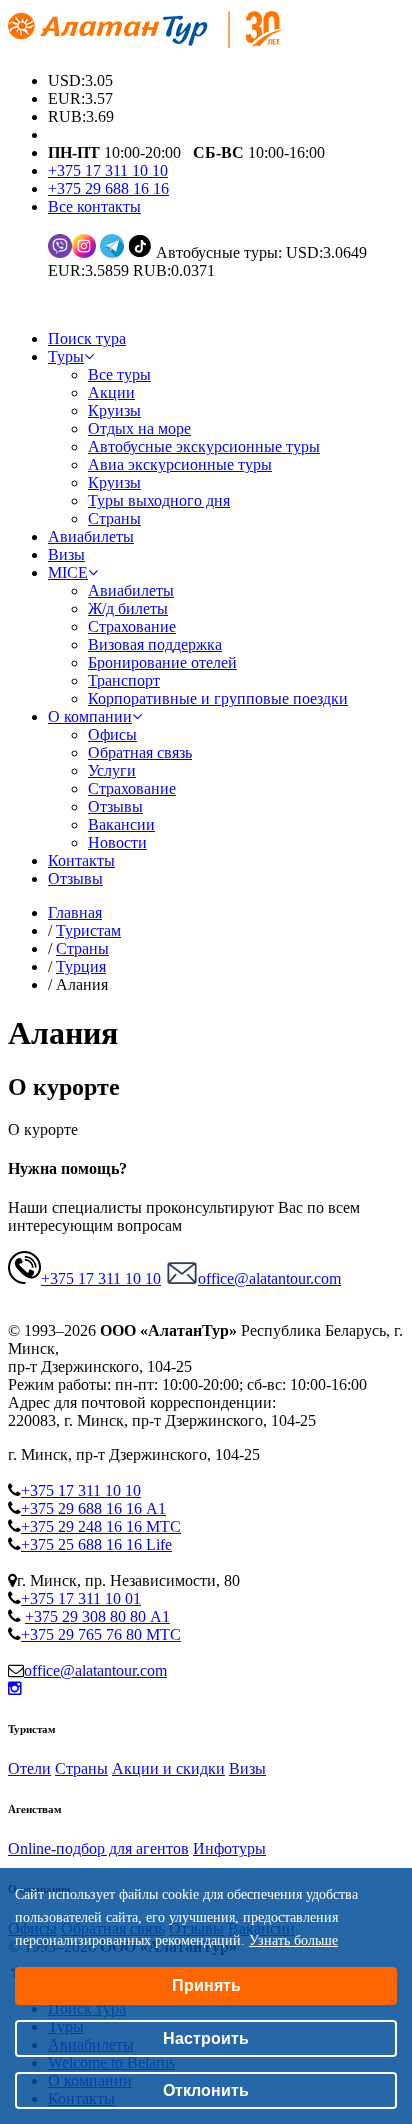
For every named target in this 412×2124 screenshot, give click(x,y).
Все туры (119, 374)
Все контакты (94, 206)
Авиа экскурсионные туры (180, 464)
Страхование (132, 626)
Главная (75, 912)
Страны (114, 518)
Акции (111, 392)
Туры (66, 356)
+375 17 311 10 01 (81, 1598)
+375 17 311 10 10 (108, 170)
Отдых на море (139, 428)
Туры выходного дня (159, 500)
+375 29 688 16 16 (108, 188)
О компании (90, 716)
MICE (68, 572)
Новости (117, 842)
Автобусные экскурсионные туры (204, 446)
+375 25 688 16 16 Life (96, 1544)
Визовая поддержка (155, 644)
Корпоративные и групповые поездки (218, 698)
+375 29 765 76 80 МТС (101, 1634)
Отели (29, 1768)
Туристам (88, 930)
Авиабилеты (91, 536)
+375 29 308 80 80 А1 (97, 1616)
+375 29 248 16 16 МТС (101, 1526)
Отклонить (206, 2090)
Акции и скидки (168, 1768)
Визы (66, 554)
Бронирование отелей (162, 662)
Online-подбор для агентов (98, 1848)
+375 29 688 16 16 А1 (93, 1508)
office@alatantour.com (269, 1278)
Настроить (206, 2038)
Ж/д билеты (128, 608)
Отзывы (115, 806)
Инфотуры (229, 1848)
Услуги (112, 770)
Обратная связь (140, 752)
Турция (81, 966)
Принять (206, 1985)
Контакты (81, 860)
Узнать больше (293, 1940)
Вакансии (121, 824)
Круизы (114, 410)
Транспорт (124, 680)
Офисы (112, 734)
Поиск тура (87, 338)
